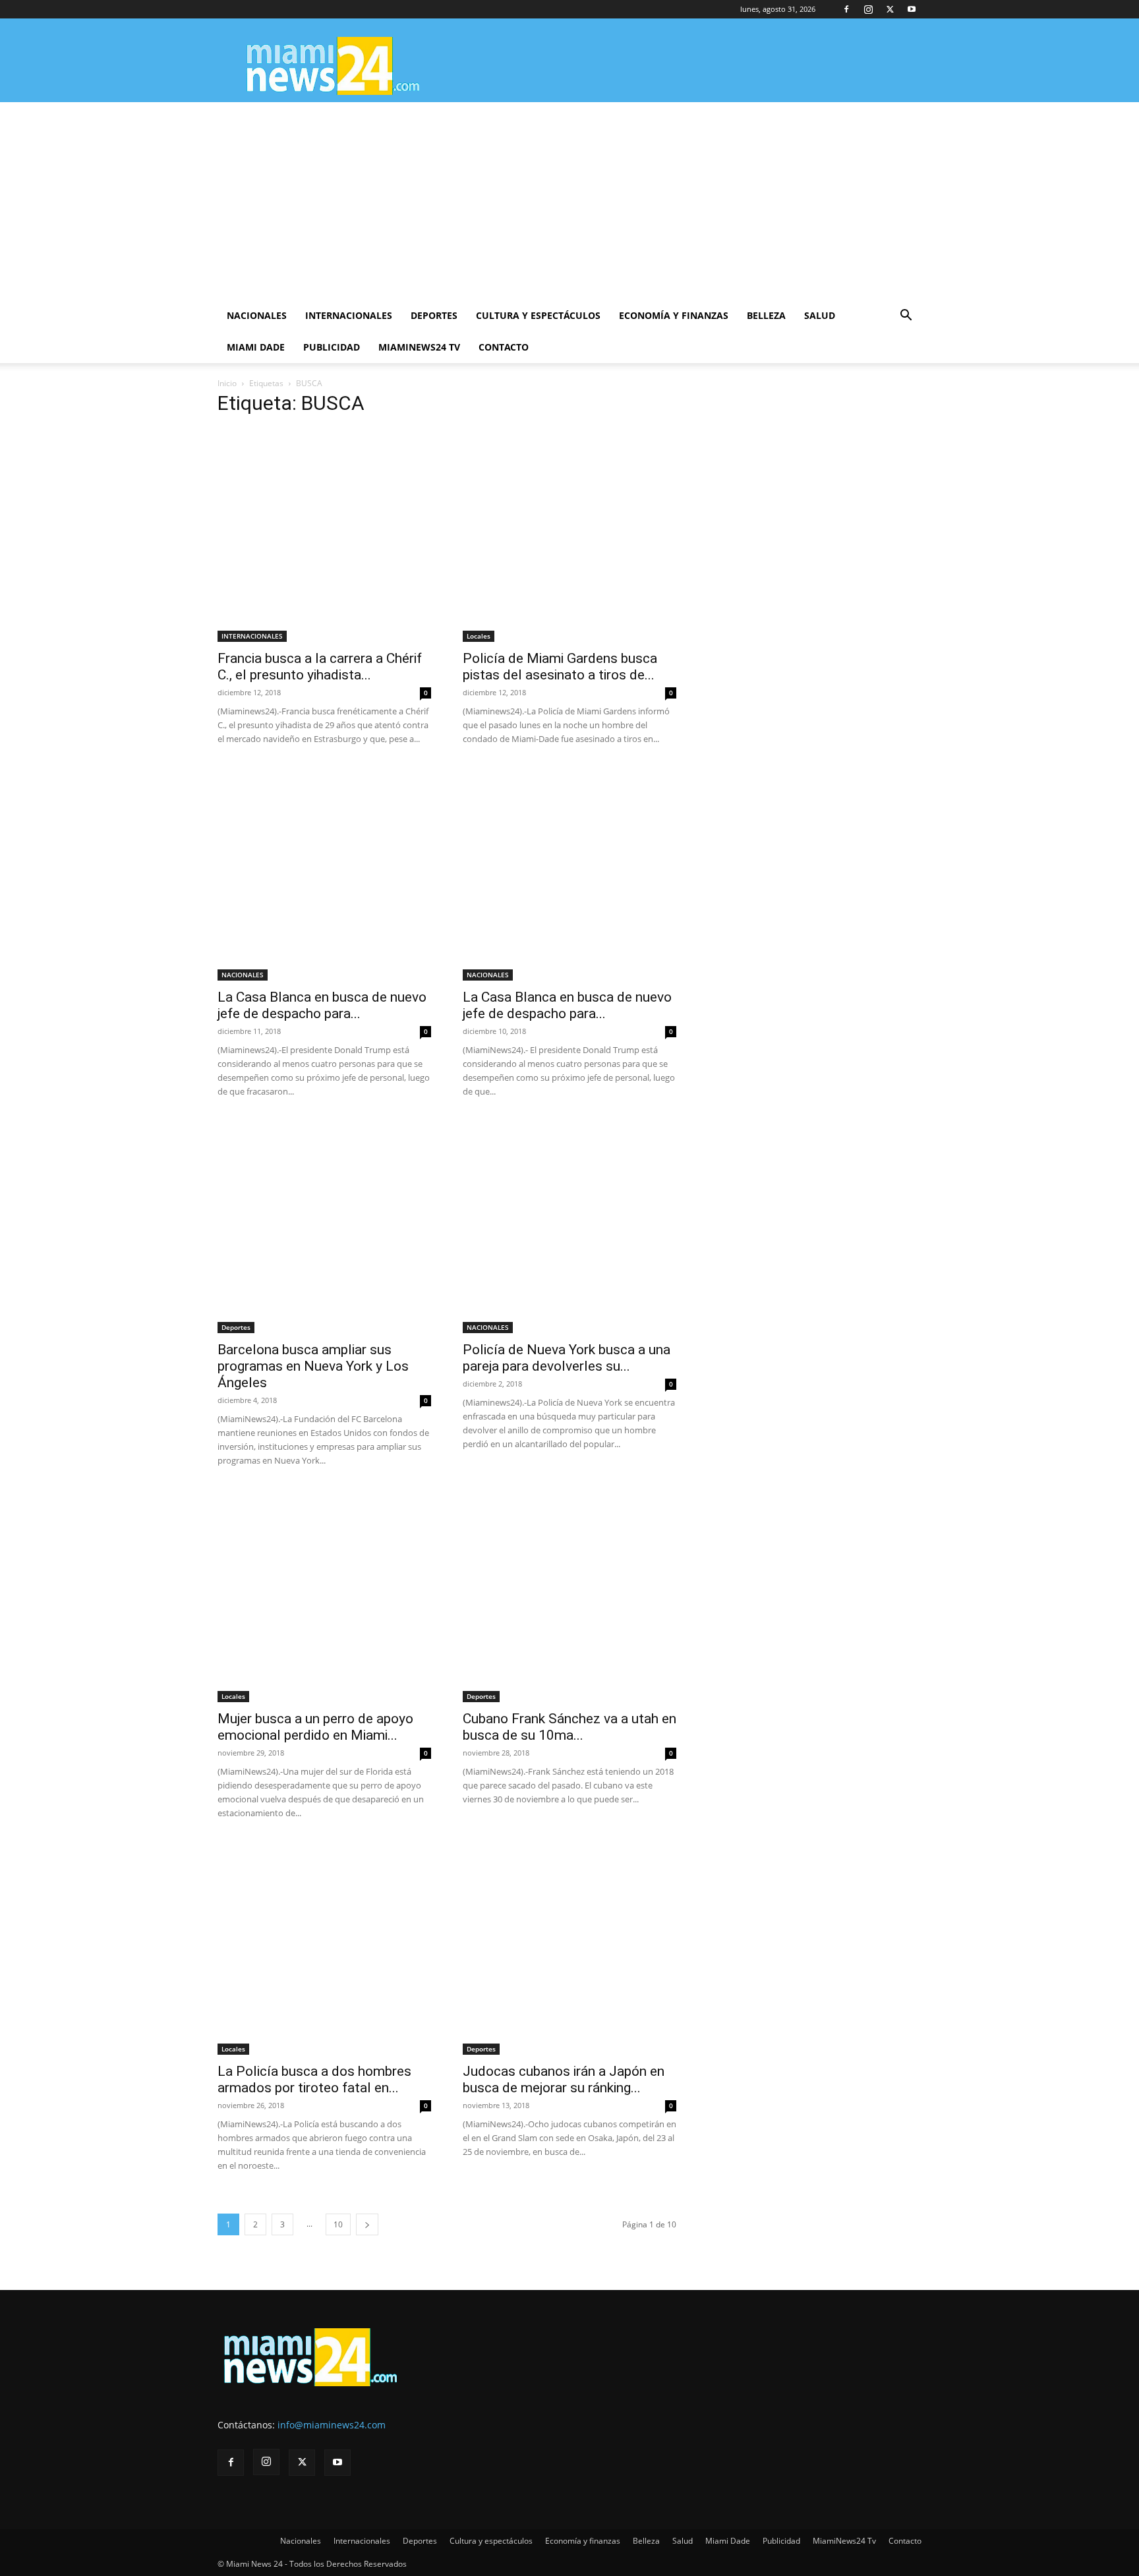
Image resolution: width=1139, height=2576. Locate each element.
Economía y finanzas (674, 315)
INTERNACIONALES (252, 636)
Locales (479, 636)
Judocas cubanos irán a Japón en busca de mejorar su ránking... (564, 2079)
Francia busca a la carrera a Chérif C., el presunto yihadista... (320, 667)
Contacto (504, 347)
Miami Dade (256, 347)
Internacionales (349, 315)
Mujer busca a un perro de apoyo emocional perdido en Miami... (315, 1727)
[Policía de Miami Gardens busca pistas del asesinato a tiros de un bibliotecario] (569, 535)
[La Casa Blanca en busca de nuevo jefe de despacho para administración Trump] (324, 874)
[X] (890, 9)
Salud (820, 315)
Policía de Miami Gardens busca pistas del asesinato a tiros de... (560, 667)
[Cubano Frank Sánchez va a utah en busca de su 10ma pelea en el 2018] (569, 1595)
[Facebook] (846, 9)
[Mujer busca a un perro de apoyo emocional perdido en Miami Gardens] (324, 1595)
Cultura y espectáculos (538, 315)
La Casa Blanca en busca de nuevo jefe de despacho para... (322, 1005)
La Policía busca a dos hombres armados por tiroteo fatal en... (314, 2079)
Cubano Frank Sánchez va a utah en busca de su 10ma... (569, 1727)
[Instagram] (868, 9)
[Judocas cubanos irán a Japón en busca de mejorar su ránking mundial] (569, 1948)
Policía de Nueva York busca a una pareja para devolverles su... (567, 1358)
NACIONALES (243, 975)
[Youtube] (912, 9)
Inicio (227, 383)
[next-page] (367, 2224)
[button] (906, 317)
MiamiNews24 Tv (419, 347)
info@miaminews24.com (332, 2425)
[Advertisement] (569, 201)
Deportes (434, 315)
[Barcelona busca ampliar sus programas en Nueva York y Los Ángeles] (324, 1226)
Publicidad (332, 347)
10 (338, 2224)
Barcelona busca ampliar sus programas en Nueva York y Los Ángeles (313, 1366)
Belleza (766, 315)
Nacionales (257, 315)
